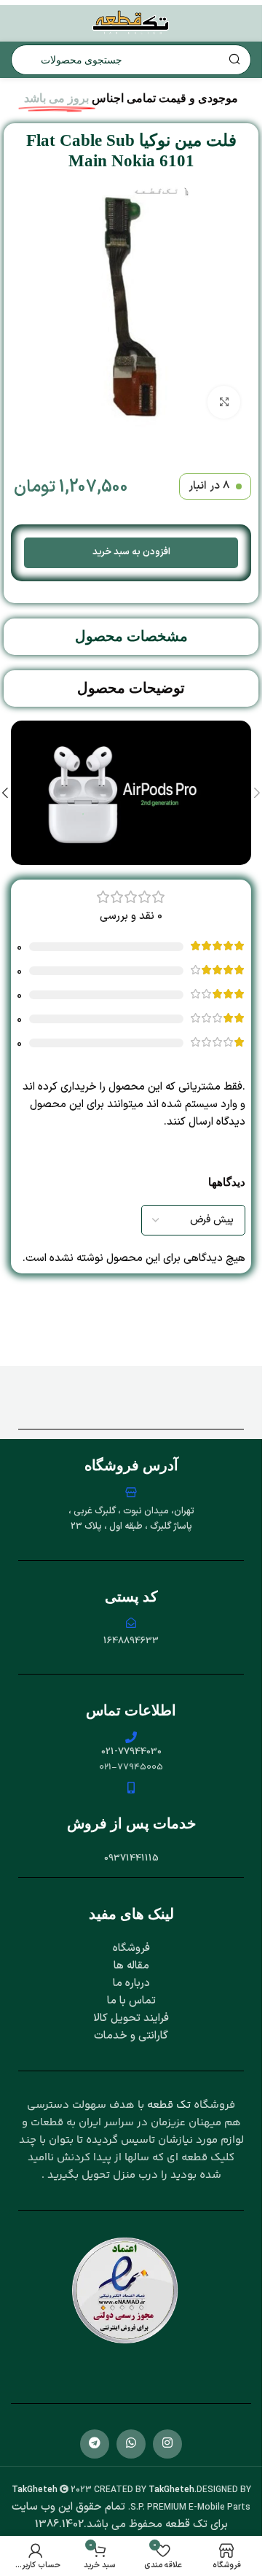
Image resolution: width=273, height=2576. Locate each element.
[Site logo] (131, 23)
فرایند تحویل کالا (131, 2018)
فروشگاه (131, 1948)
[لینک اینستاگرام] (167, 2444)
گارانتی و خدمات (131, 2036)
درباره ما (131, 1983)
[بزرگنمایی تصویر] (224, 402)
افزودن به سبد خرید (131, 552)
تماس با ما (131, 2001)
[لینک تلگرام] (95, 2444)
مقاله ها (131, 1966)
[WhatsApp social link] (131, 2444)
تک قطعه (169, 2105)
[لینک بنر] (131, 793)
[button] (257, 793)
